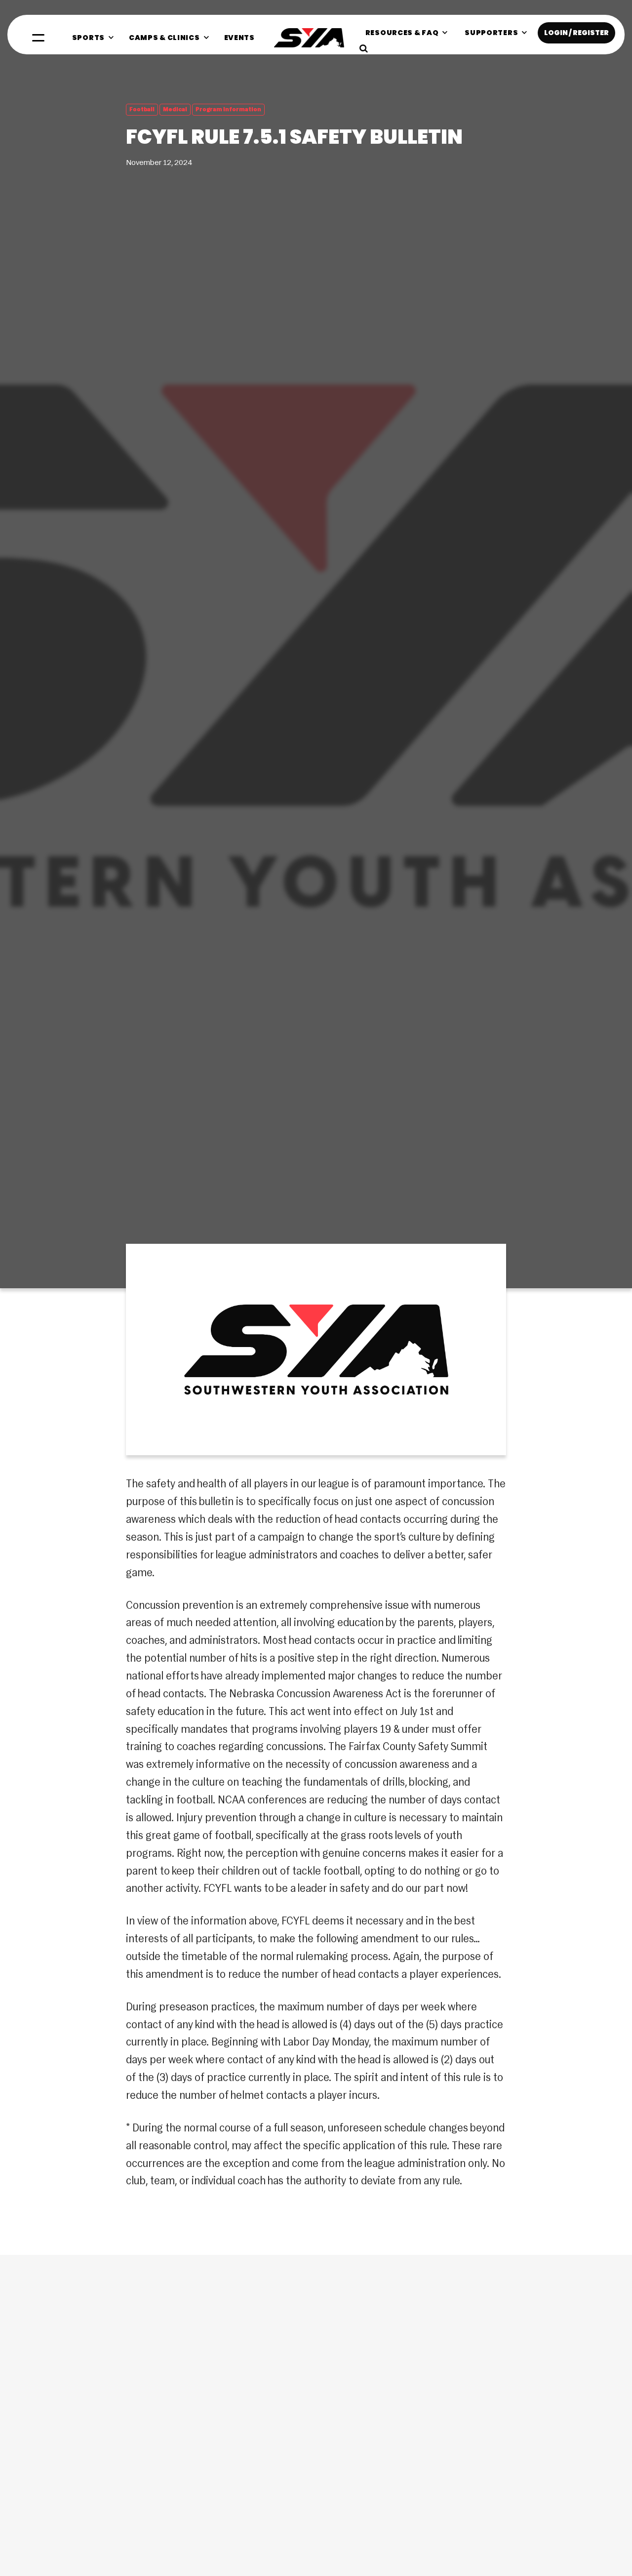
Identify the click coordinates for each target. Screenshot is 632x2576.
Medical (175, 110)
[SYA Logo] (309, 38)
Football (142, 110)
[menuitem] (93, 38)
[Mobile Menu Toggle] (38, 38)
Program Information (228, 110)
